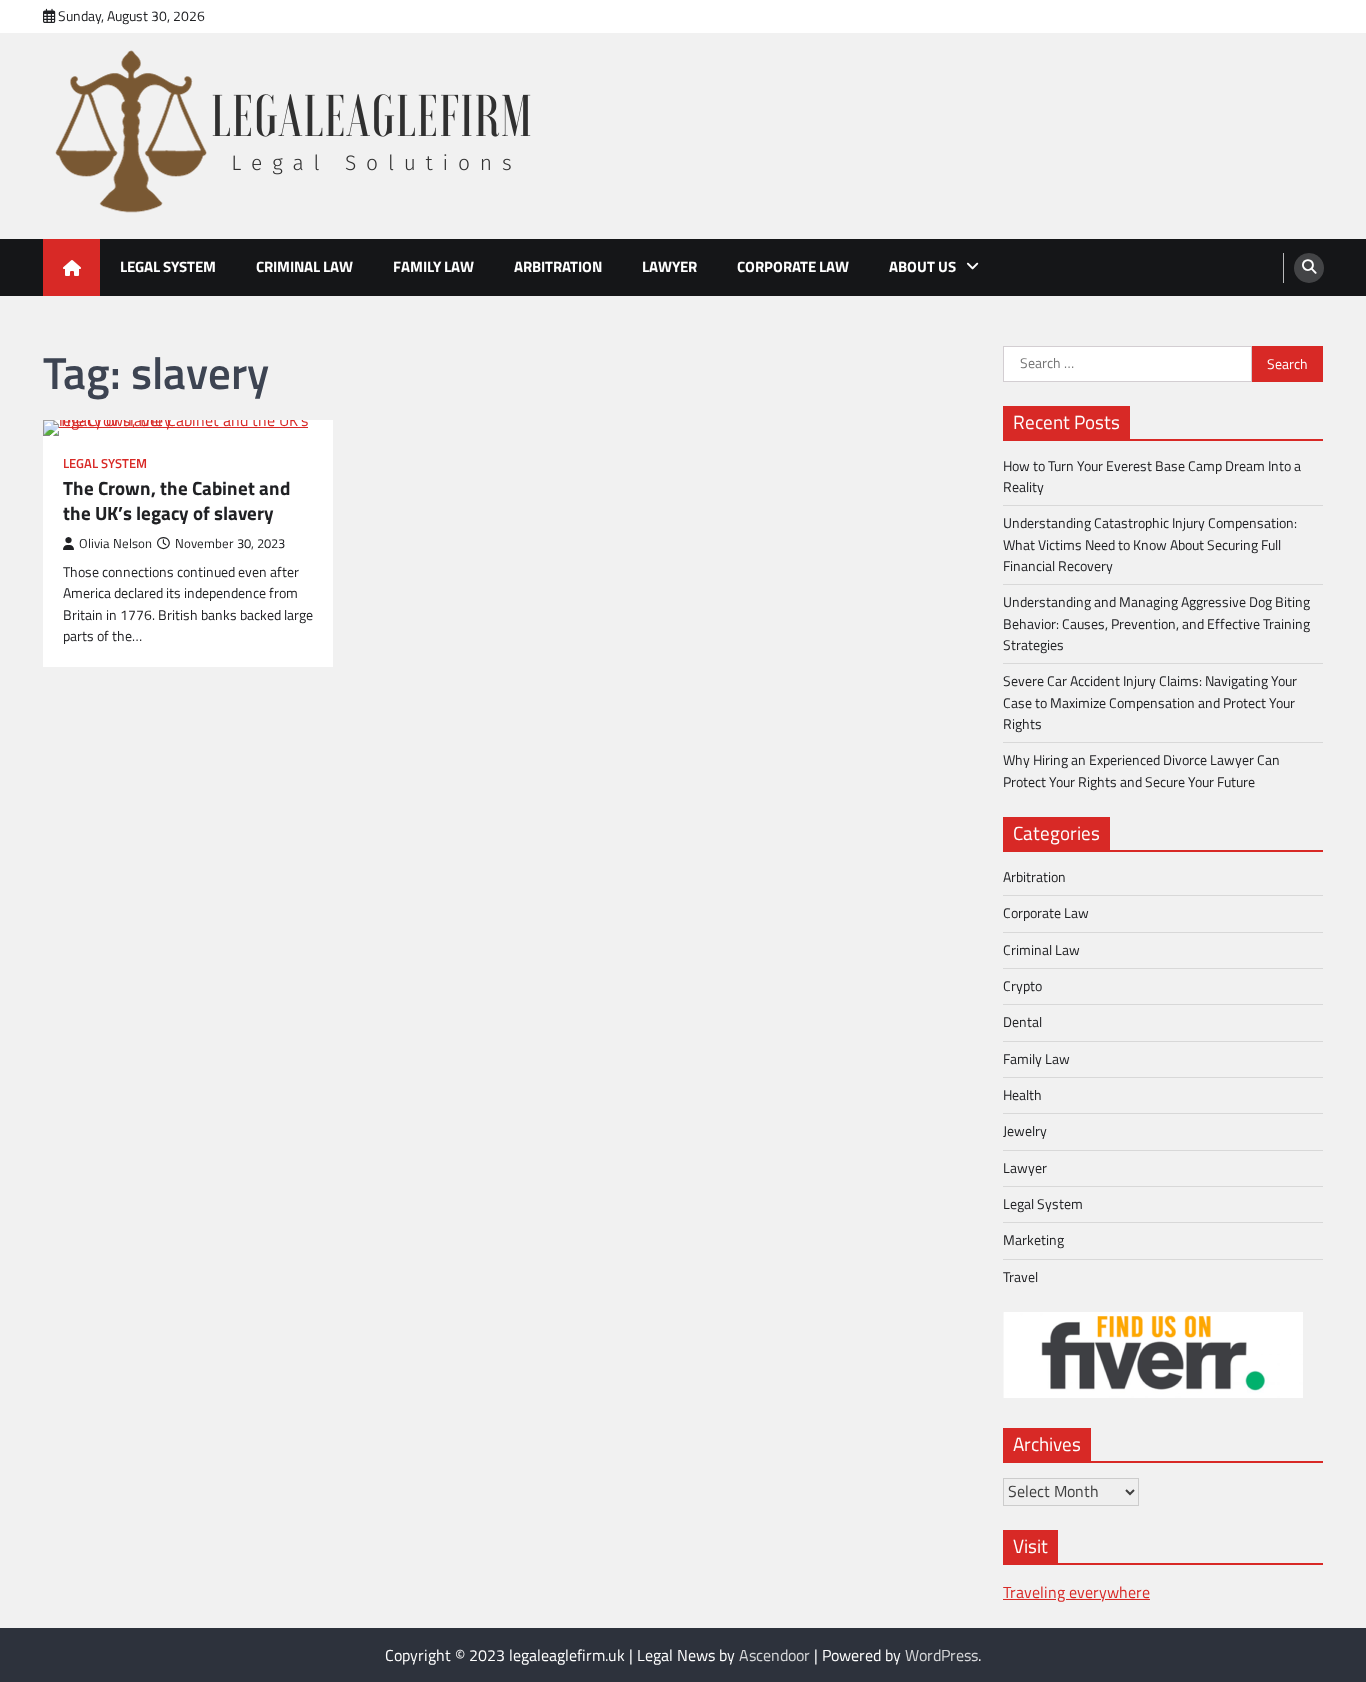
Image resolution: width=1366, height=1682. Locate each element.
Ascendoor (774, 1655)
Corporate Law (793, 266)
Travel (1020, 1277)
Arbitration (558, 266)
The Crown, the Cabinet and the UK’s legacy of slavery (176, 501)
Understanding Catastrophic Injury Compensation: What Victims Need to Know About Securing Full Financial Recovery (1150, 544)
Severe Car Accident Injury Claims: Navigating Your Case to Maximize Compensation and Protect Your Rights (1150, 702)
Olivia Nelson (115, 543)
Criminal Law (304, 266)
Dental (1022, 1022)
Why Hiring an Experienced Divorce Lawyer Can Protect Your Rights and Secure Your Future (1141, 770)
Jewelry (1025, 1131)
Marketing (1033, 1240)
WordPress (941, 1655)
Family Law (433, 266)
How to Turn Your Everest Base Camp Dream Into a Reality (1152, 476)
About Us (922, 266)
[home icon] (71, 267)
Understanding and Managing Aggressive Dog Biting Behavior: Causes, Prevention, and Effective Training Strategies (1156, 623)
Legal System (168, 266)
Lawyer (669, 266)
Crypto (1022, 986)
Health (1022, 1095)
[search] (1309, 268)
